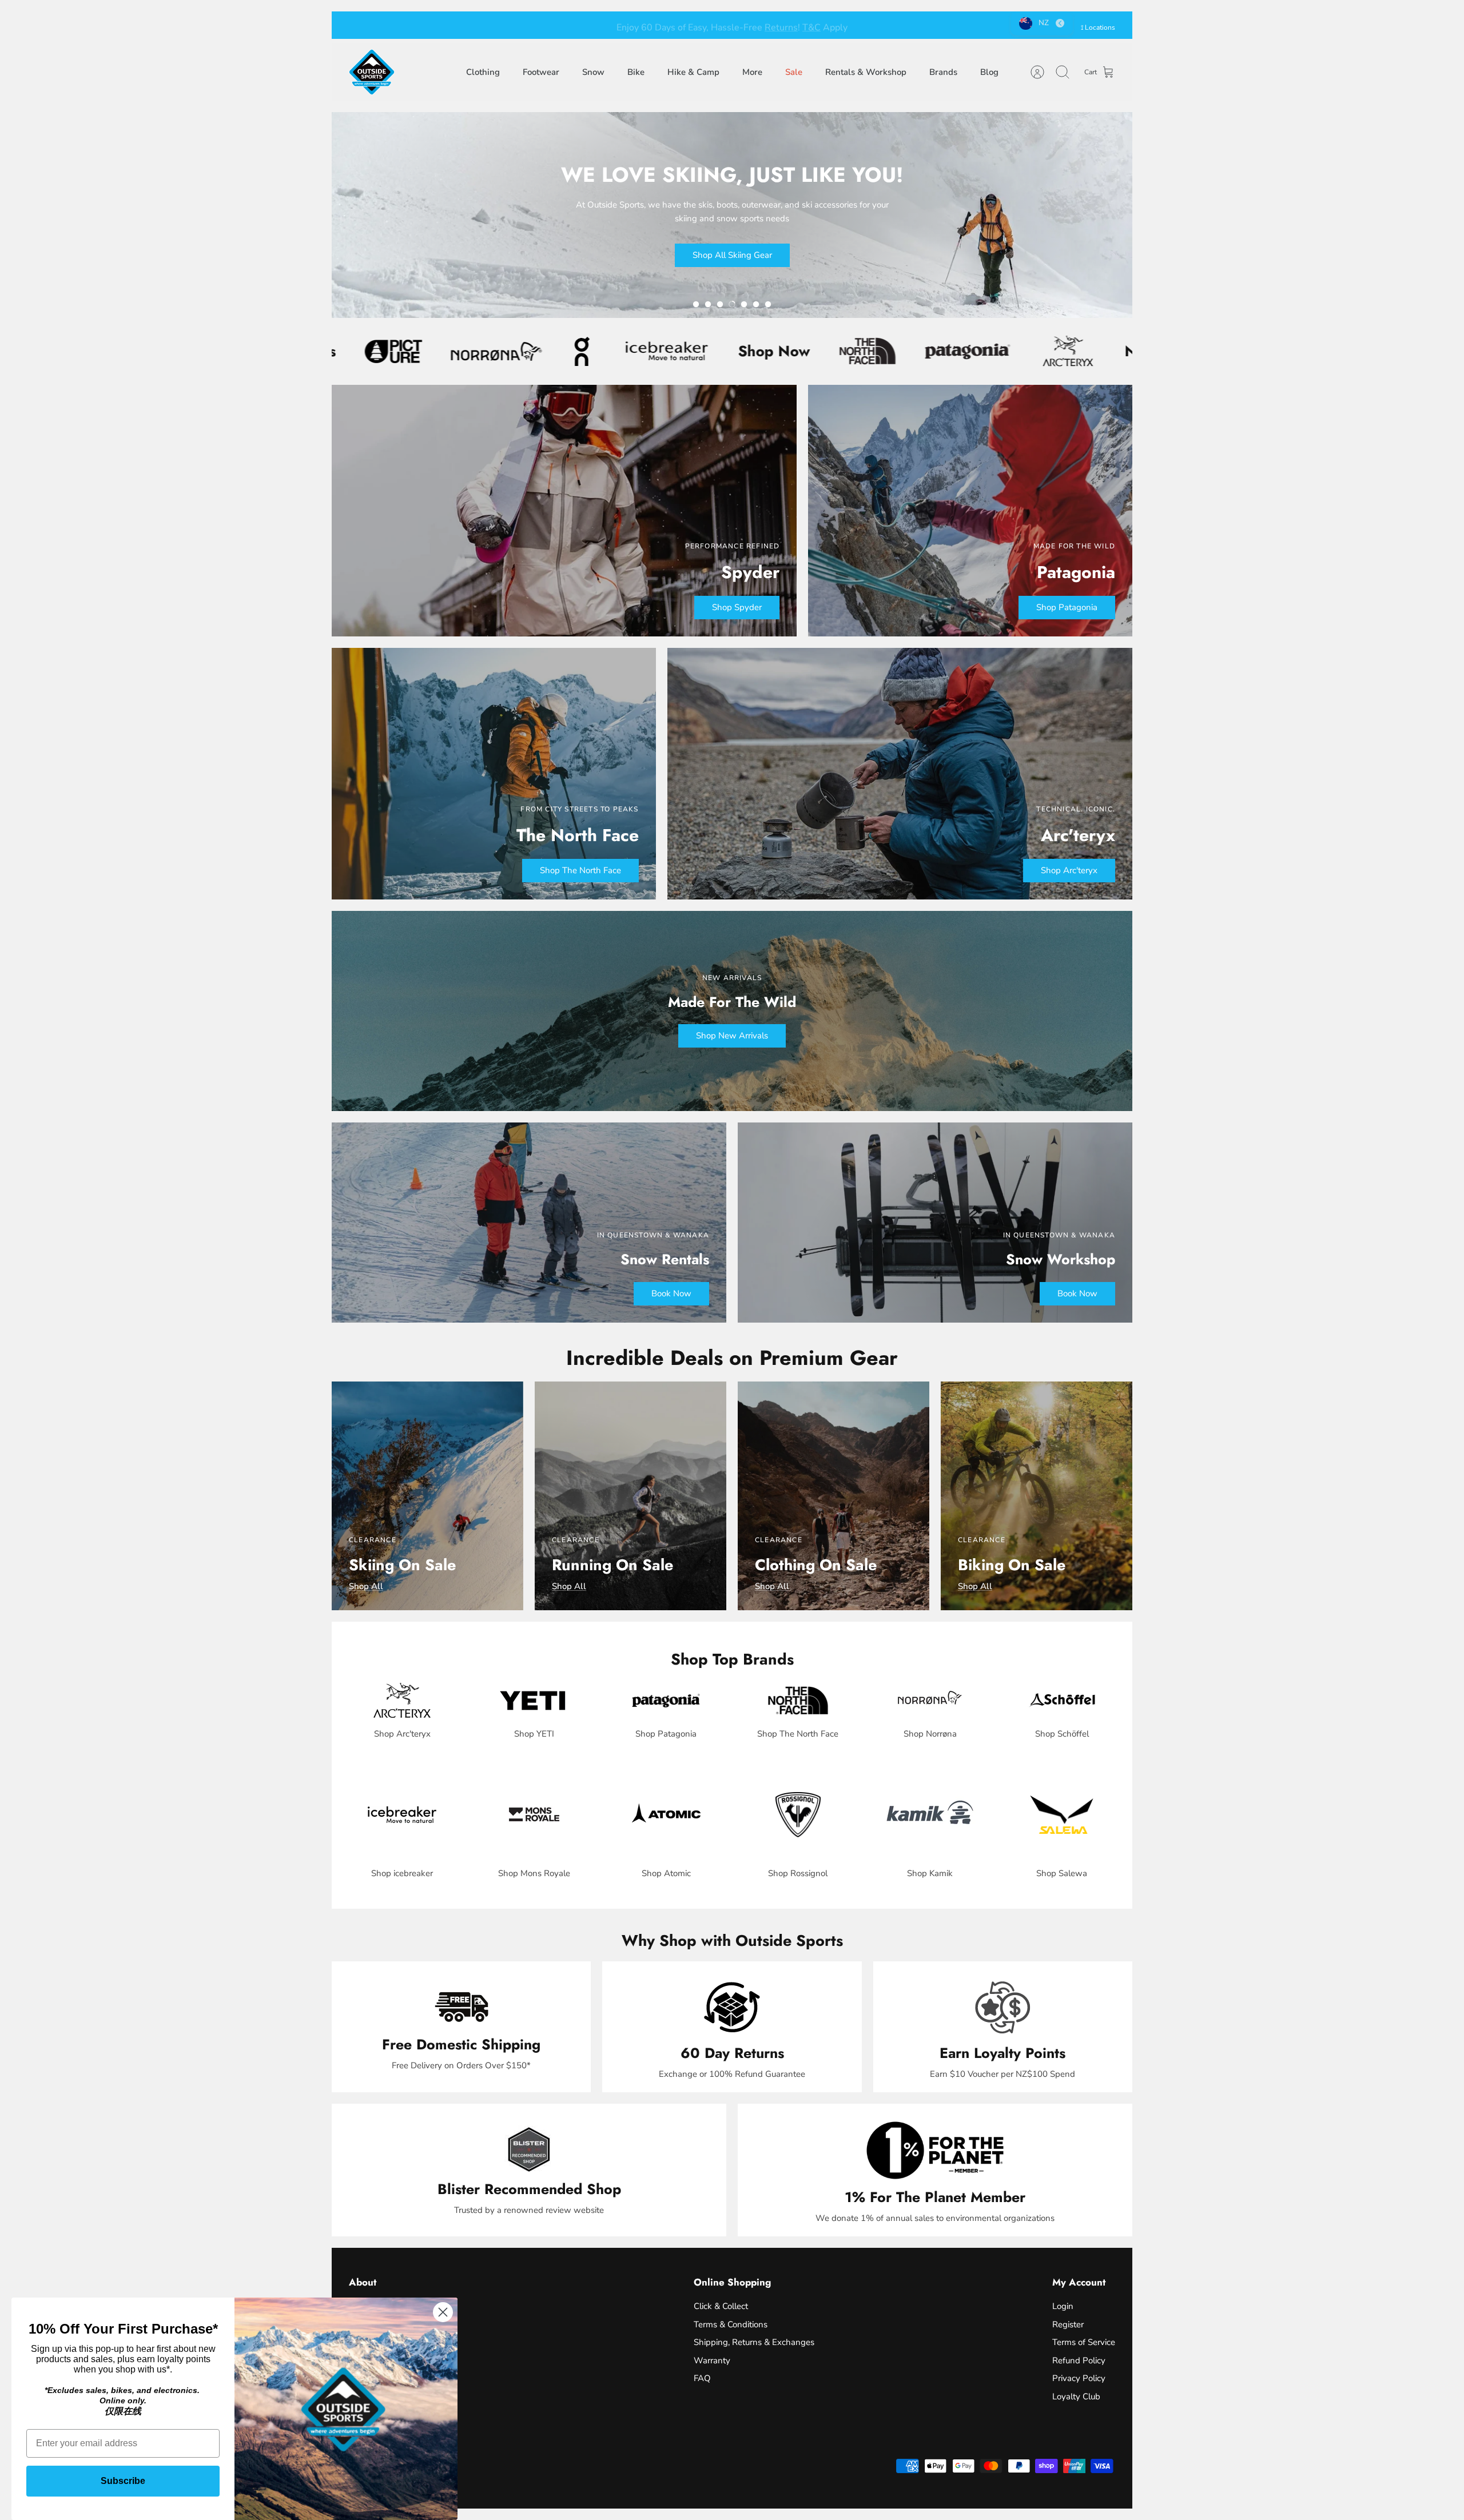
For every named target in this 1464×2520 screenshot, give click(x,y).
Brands (943, 72)
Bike (636, 72)
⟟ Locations (1098, 27)
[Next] (890, 25)
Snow (593, 72)
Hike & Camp (693, 72)
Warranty (712, 2360)
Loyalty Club (1076, 2396)
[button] (696, 304)
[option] (732, 215)
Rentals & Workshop (866, 72)
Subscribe (123, 2481)
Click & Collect (721, 2306)
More (752, 72)
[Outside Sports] (372, 72)
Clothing (483, 72)
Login (1063, 2306)
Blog (989, 72)
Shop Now (555, 351)
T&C (791, 25)
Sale (794, 72)
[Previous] (574, 25)
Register (1068, 2324)
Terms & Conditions (731, 2324)
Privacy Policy (1079, 2378)
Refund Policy (1079, 2360)
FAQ (702, 2378)
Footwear (541, 72)
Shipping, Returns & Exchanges (754, 2342)
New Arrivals (951, 351)
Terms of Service (1084, 2342)
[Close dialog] (443, 2312)
